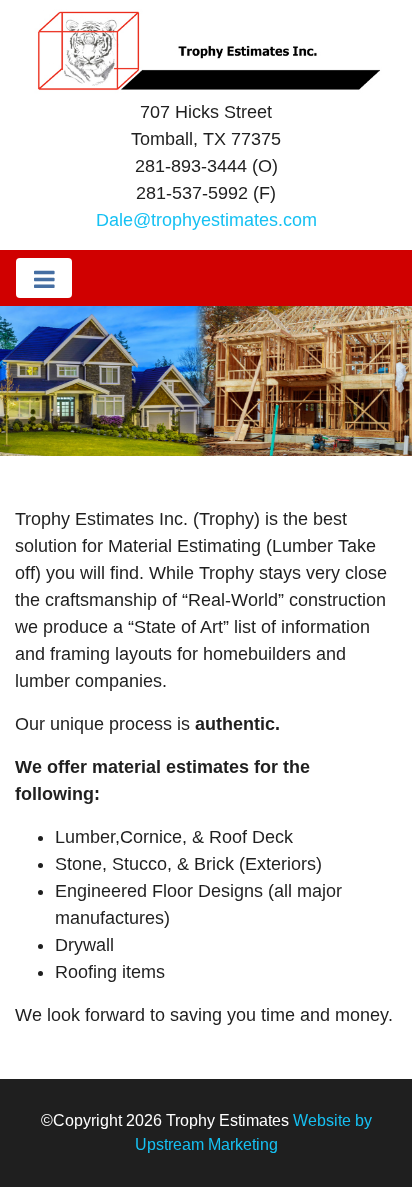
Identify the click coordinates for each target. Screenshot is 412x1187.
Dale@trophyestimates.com (206, 220)
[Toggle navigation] (44, 278)
